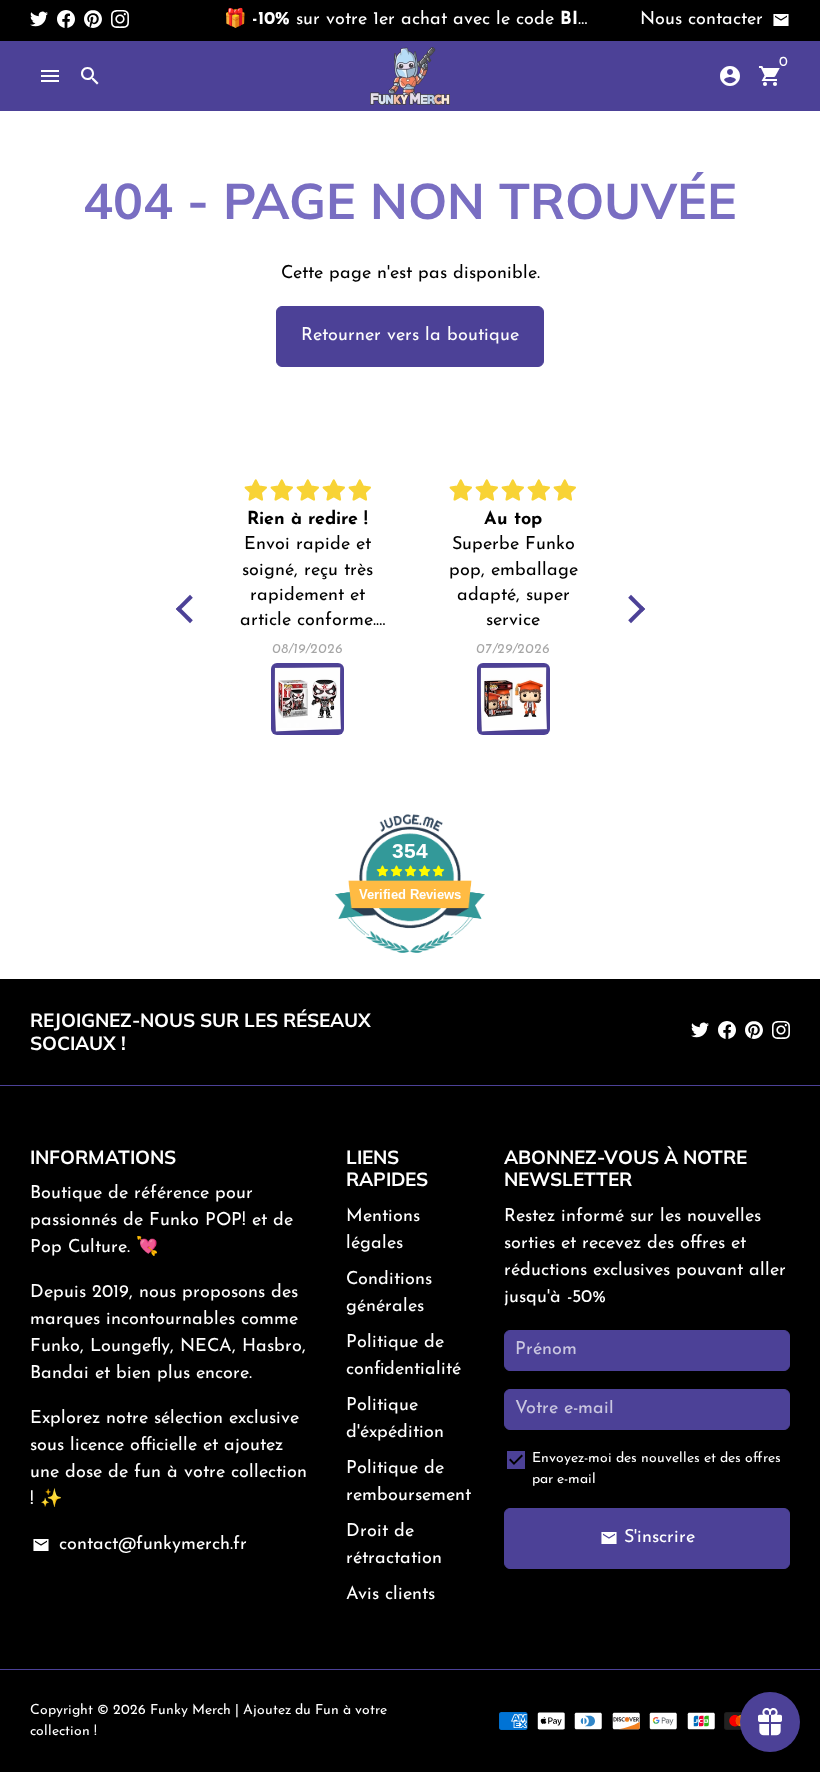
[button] (189, 609)
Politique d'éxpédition (395, 1419)
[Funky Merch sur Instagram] (120, 20)
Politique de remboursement (408, 1482)
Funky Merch (190, 1710)
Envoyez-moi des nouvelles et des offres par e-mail (656, 1469)
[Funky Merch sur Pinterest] (93, 20)
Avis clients (390, 1595)
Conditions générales (389, 1293)
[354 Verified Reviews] (410, 965)
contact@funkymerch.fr (139, 1545)
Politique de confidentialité (403, 1356)
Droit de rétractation (394, 1545)
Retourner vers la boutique (410, 336)
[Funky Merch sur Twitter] (39, 20)
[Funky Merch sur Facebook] (66, 20)
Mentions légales (383, 1230)
